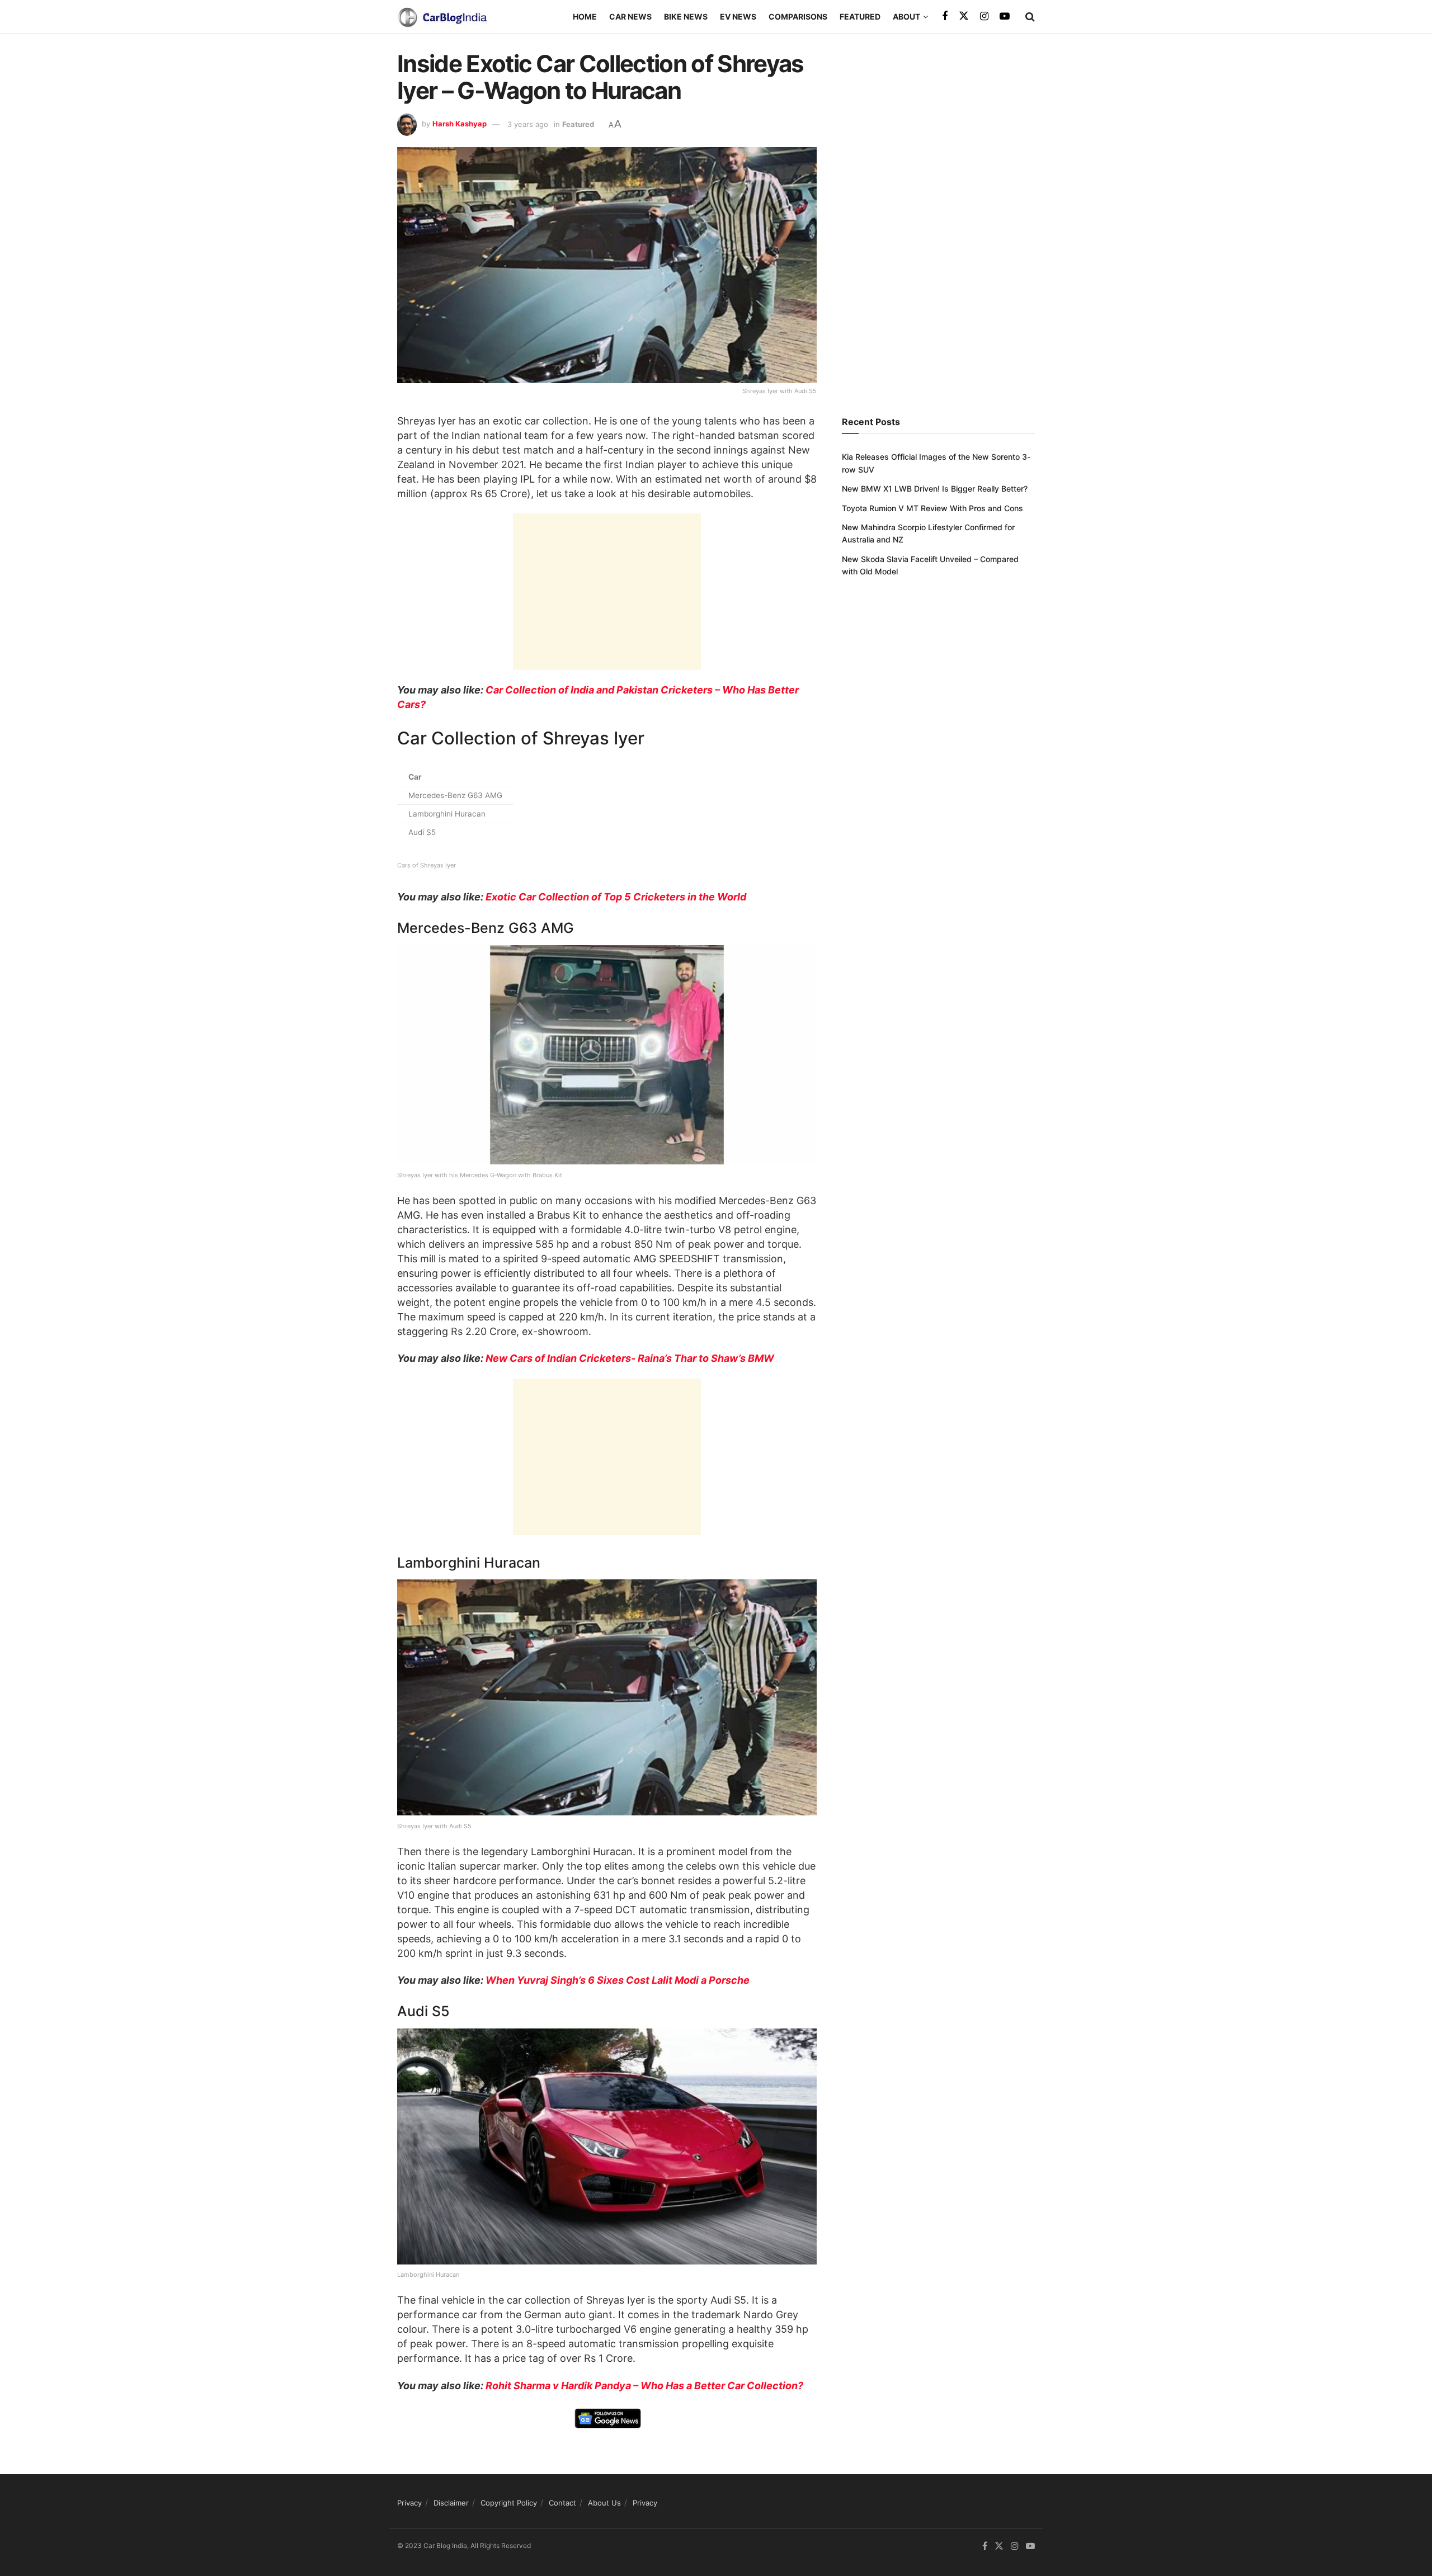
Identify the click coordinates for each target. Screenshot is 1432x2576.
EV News (738, 16)
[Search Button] (1030, 17)
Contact (562, 2503)
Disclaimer (451, 2503)
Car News (630, 16)
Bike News (686, 16)
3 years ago (528, 124)
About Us (604, 2503)
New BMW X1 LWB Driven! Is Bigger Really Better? (935, 489)
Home (585, 16)
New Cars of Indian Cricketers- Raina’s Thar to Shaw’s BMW (630, 1358)
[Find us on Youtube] (1005, 16)
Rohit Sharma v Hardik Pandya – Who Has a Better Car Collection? (644, 2386)
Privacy (409, 2503)
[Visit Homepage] (442, 17)
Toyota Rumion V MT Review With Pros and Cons (932, 508)
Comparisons (798, 16)
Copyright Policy (509, 2503)
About (906, 16)
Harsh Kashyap (460, 124)
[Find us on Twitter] (964, 16)
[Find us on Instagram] (984, 16)
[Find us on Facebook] (945, 16)
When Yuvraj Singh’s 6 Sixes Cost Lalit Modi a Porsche (618, 1980)
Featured (860, 16)
